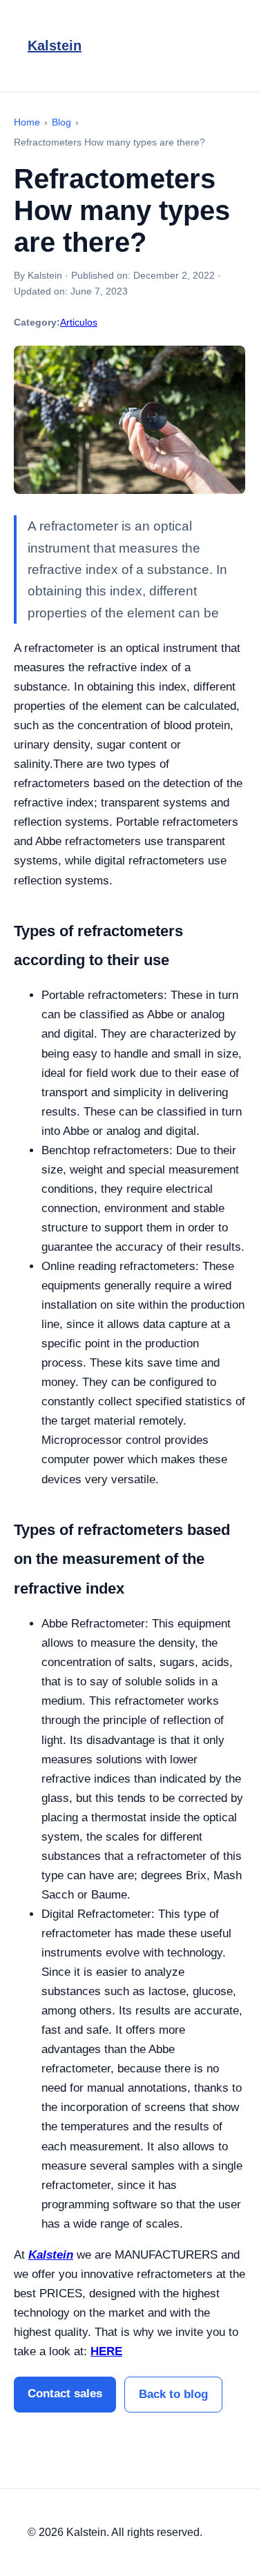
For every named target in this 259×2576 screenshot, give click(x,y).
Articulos (79, 322)
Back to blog (173, 2394)
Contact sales (65, 2394)
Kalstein (55, 46)
